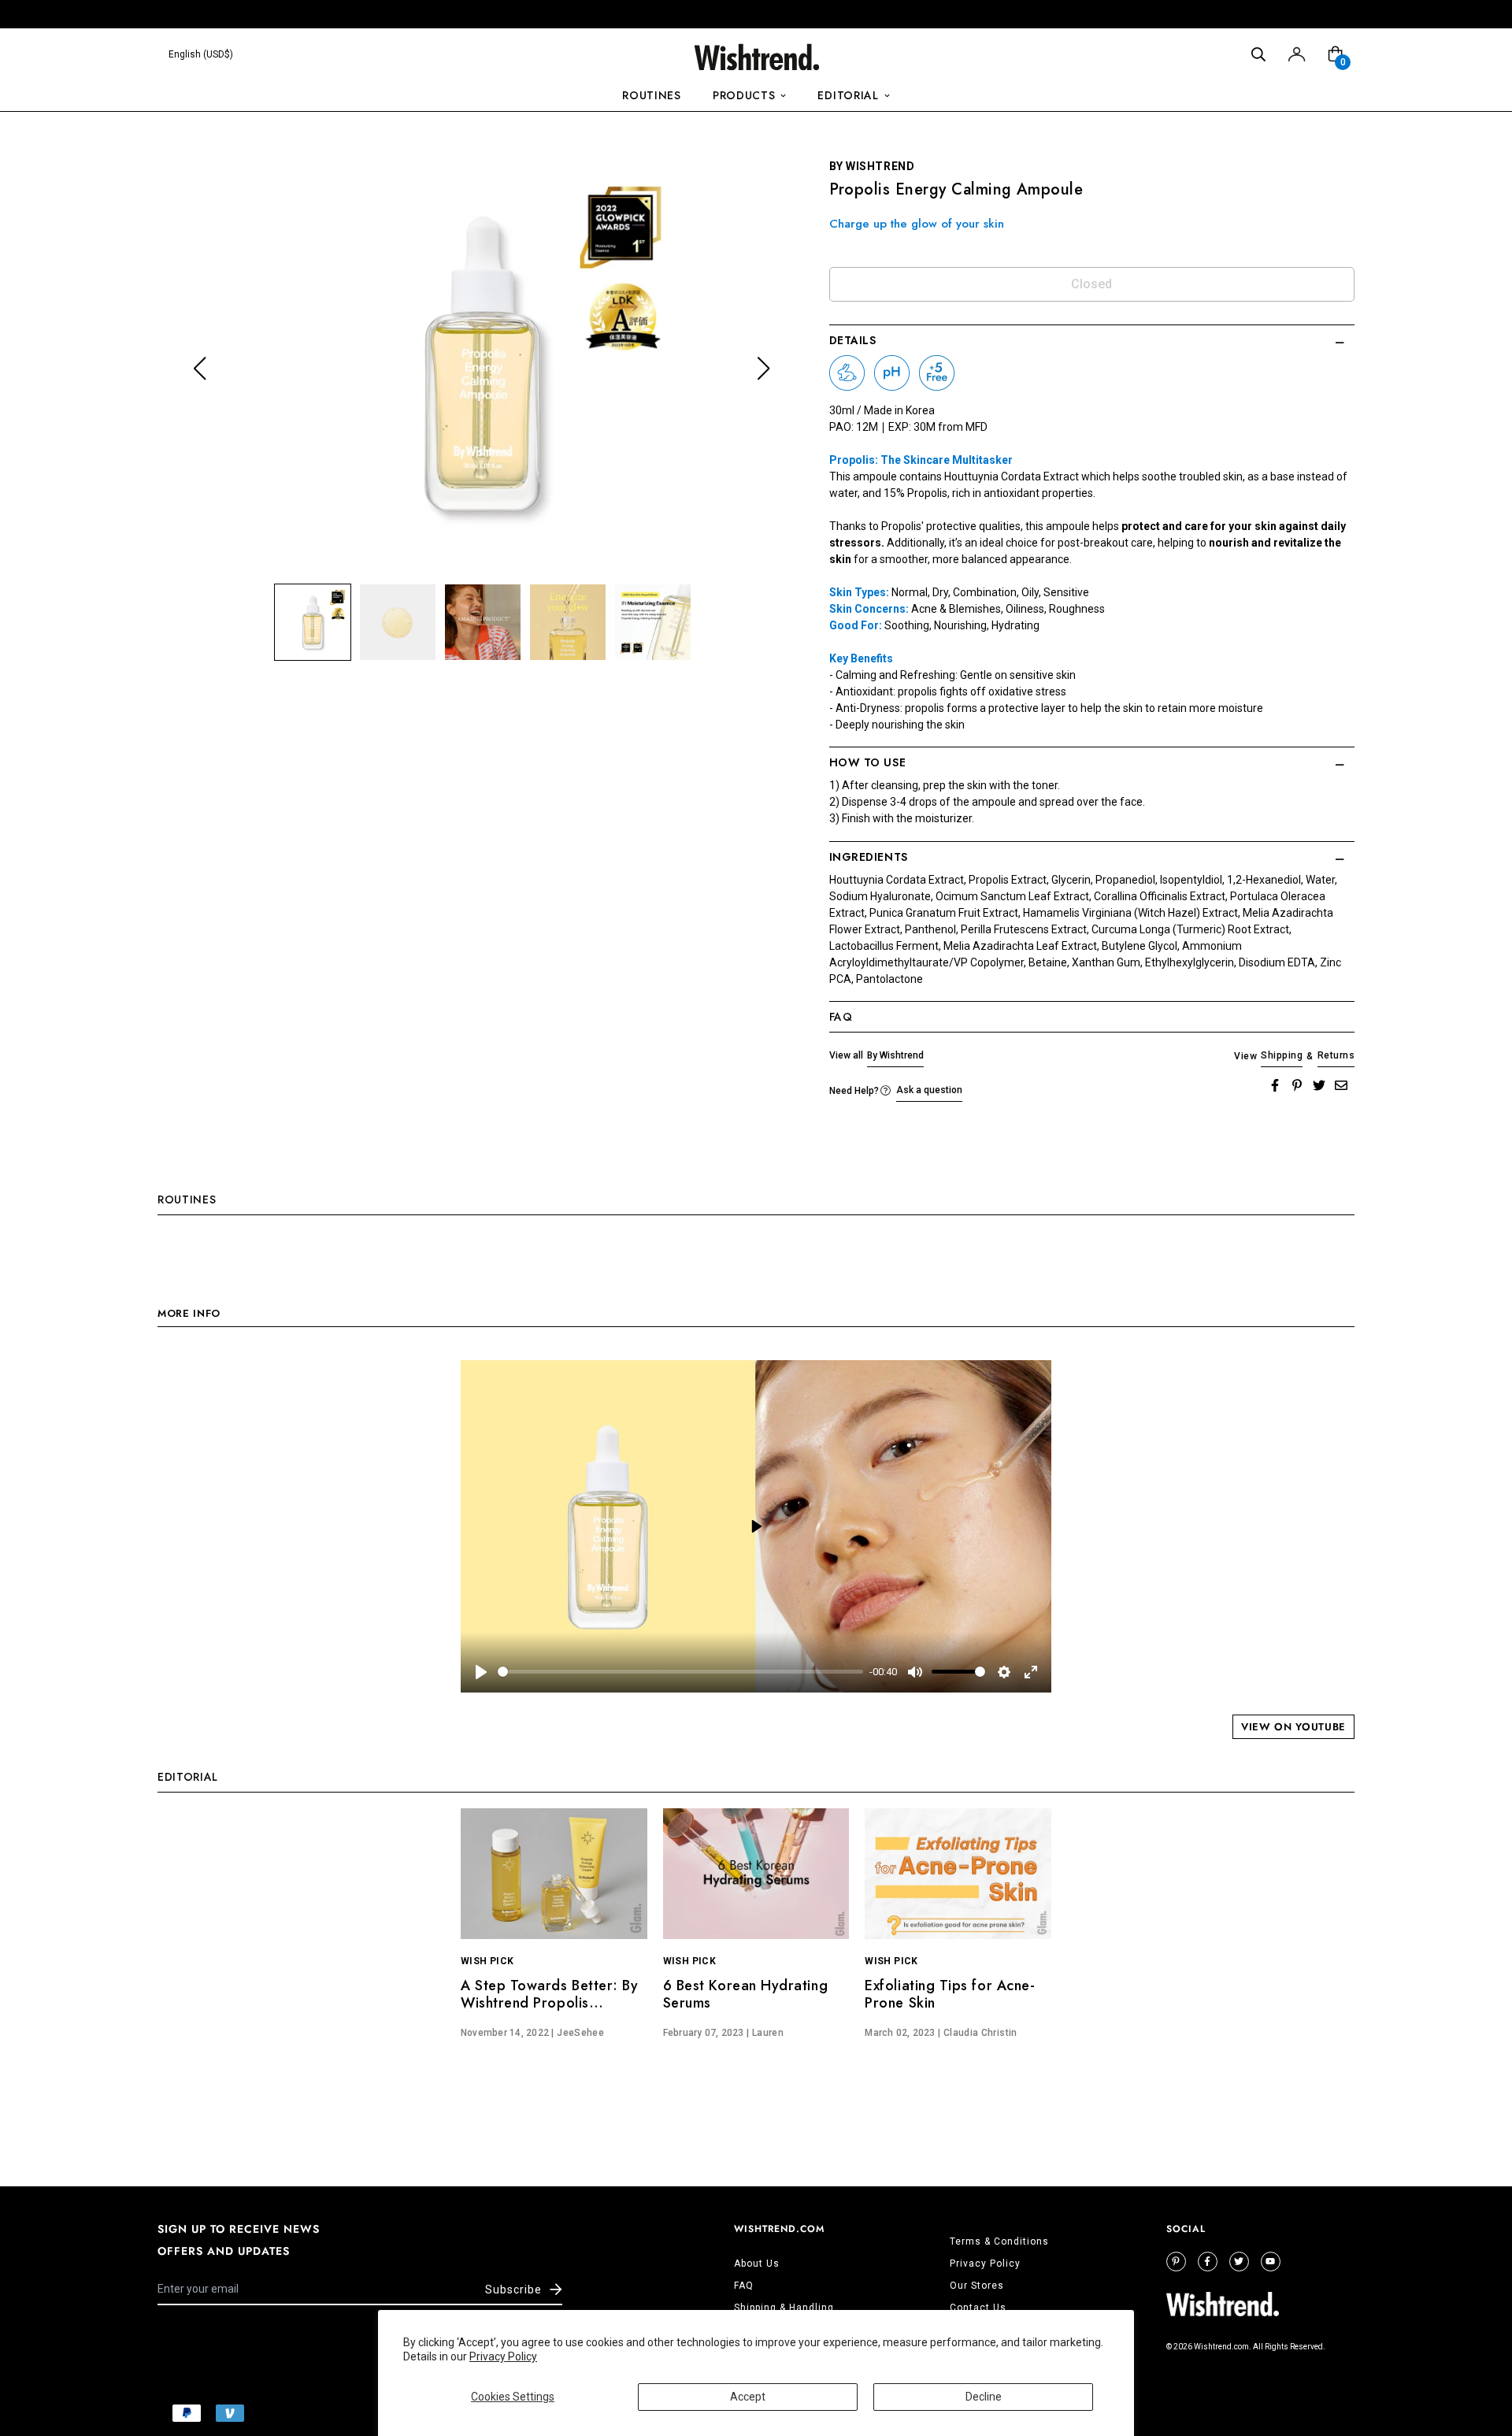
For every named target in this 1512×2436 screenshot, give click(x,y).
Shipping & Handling (784, 2308)
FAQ (744, 2286)
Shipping (1282, 1055)
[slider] (680, 1672)
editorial (848, 95)
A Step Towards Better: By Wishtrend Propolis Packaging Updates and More (550, 2011)
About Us (757, 2264)
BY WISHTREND (872, 166)
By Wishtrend (895, 1055)
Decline (984, 2397)
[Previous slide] (200, 369)
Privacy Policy (503, 2356)
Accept (748, 2397)
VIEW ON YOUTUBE (1293, 1727)
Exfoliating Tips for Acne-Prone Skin (950, 1994)
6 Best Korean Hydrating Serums (745, 1994)
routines (652, 95)
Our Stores (977, 2286)
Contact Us (978, 2308)
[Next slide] (763, 369)
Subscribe (513, 2290)
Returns (1336, 1055)
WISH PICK (487, 1961)
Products (744, 95)
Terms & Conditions (999, 2241)
